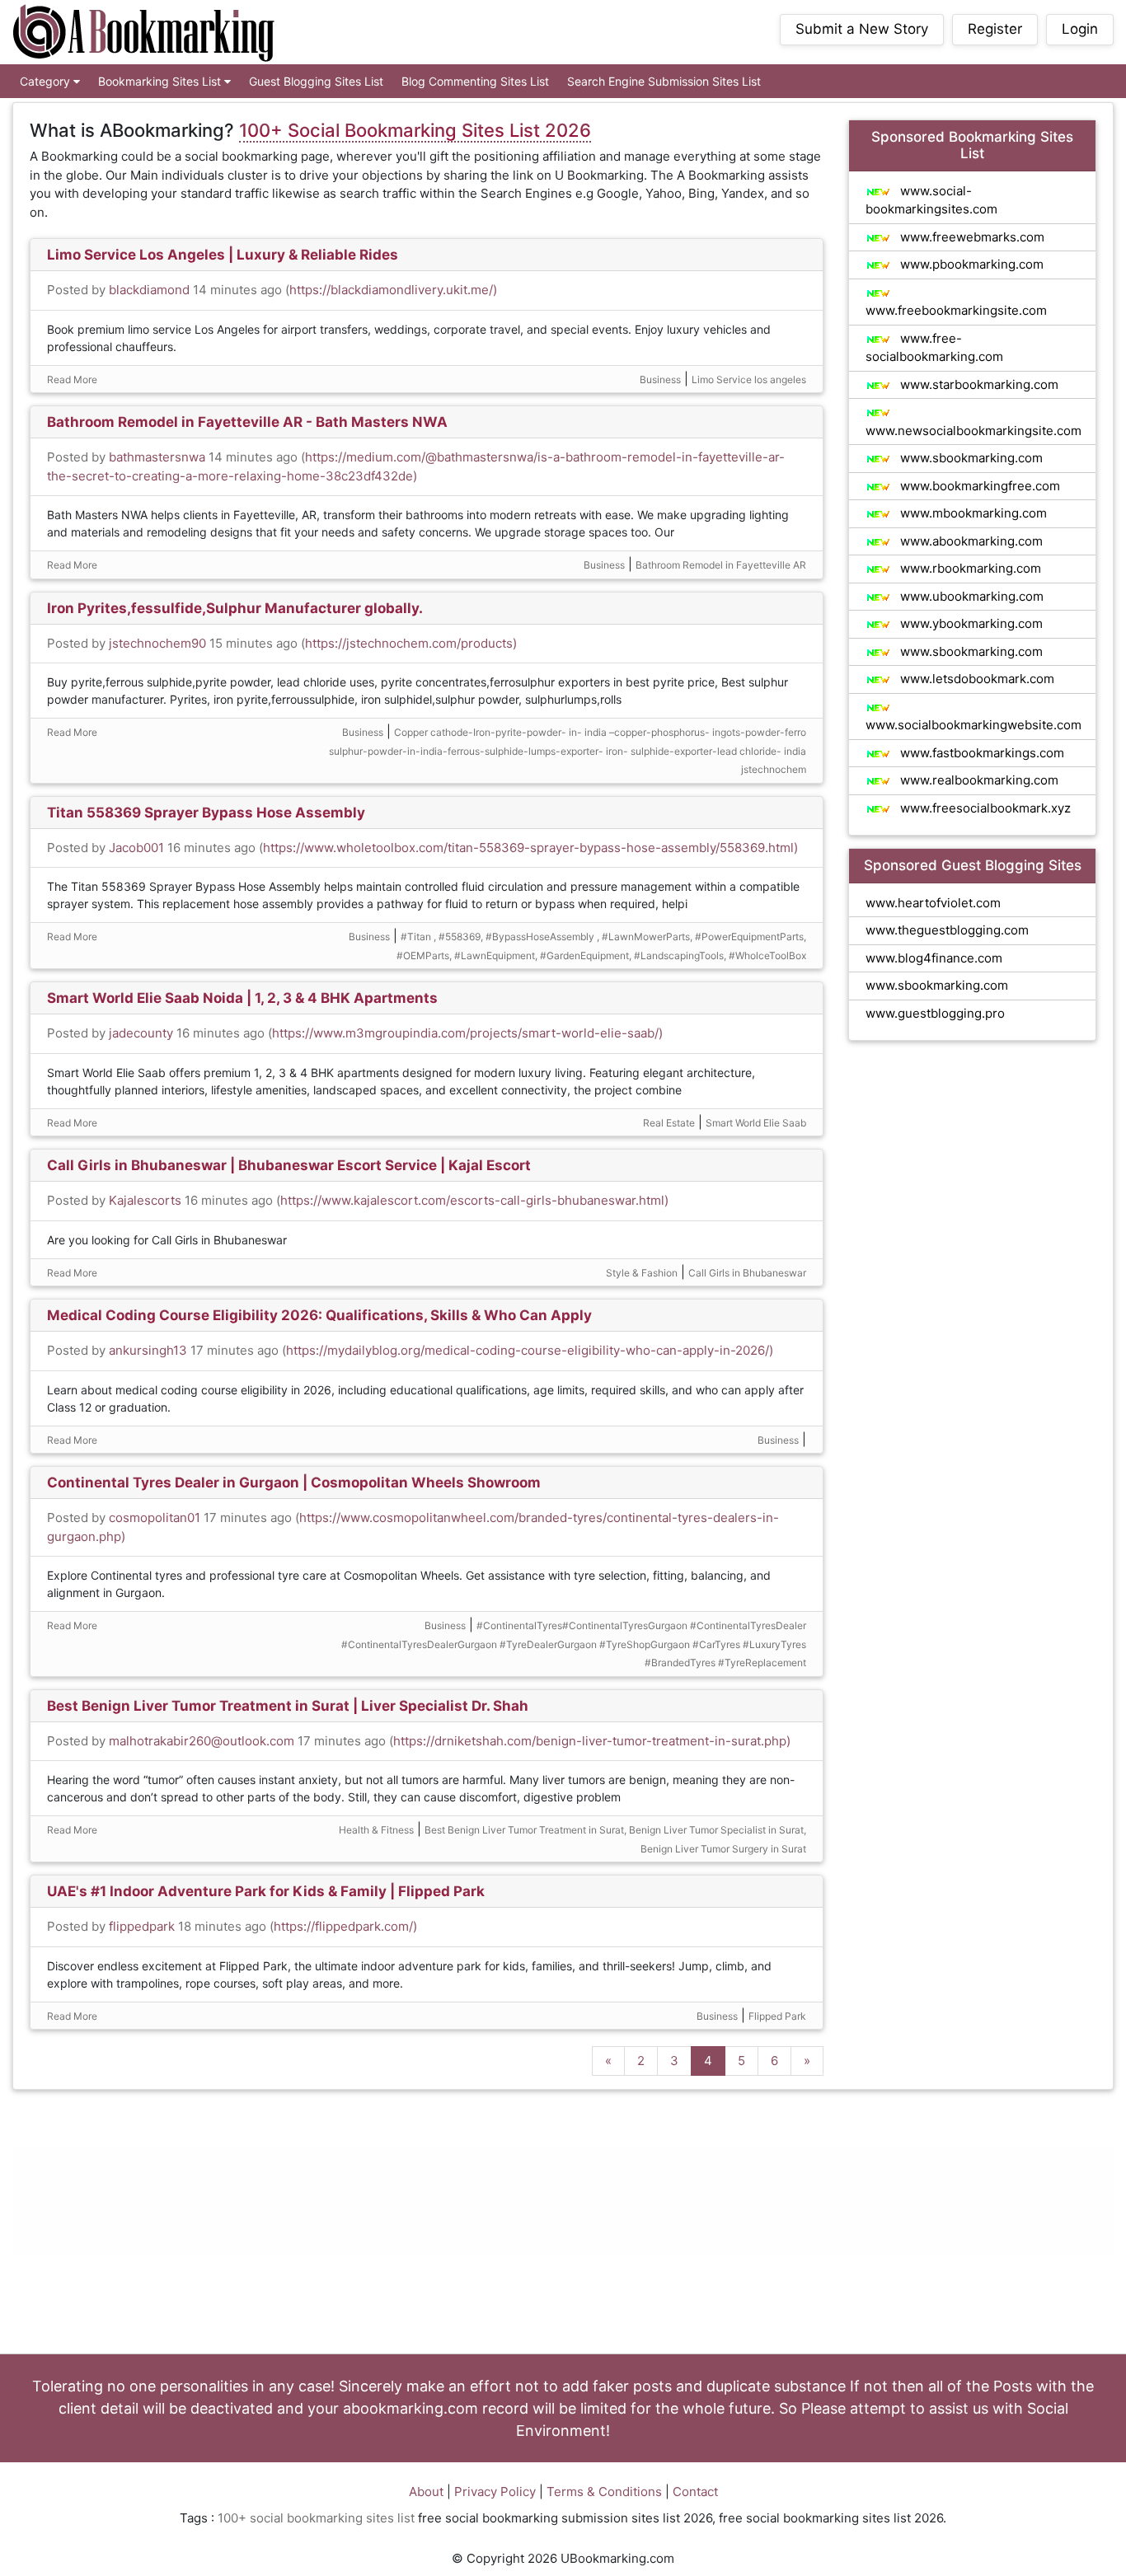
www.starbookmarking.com (978, 384)
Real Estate (669, 1123)
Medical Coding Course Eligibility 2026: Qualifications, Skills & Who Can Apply (319, 1315)
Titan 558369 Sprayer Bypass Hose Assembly (206, 813)
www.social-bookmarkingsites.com (931, 200)
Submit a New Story (862, 29)
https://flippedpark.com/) (345, 1926)
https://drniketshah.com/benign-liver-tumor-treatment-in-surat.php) (592, 1741)
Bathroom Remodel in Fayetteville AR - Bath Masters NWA (247, 422)
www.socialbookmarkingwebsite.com (974, 725)
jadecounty (141, 1033)
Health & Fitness (376, 1830)
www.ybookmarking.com (970, 623)
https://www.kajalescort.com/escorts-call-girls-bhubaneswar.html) (474, 1200)
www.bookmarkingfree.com (978, 486)
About (426, 2492)
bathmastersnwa (157, 457)
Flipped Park (777, 2016)
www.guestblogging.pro (935, 1013)
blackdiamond (149, 290)
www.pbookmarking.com (970, 264)
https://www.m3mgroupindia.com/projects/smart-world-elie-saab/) (467, 1033)
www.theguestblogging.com (947, 930)
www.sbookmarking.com (970, 458)
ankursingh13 (148, 1350)
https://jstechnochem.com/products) (411, 643)
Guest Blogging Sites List (316, 81)
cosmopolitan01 (155, 1517)
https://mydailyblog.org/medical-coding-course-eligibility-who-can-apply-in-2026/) (530, 1350)
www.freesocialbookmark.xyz (984, 808)
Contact (695, 2492)
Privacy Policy (495, 2492)
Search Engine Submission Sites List (664, 81)
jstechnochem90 (157, 643)
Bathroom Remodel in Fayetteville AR (721, 565)
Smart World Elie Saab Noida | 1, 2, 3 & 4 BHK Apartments (242, 998)
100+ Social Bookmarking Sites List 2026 (415, 130)
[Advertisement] (563, 2222)
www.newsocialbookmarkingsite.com (974, 431)
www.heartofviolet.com (933, 903)
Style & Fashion (642, 1273)
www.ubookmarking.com (970, 596)
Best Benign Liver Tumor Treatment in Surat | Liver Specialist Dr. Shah (288, 1706)
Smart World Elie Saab (756, 1123)
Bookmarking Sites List (161, 81)
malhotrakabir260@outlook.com (202, 1741)
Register (995, 29)
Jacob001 (136, 848)
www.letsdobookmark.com (976, 679)
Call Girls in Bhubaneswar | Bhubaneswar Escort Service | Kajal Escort (289, 1165)
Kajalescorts (145, 1200)
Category (47, 81)
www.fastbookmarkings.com (981, 753)
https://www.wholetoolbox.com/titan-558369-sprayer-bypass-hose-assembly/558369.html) (530, 848)
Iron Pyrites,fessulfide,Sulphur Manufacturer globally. (235, 608)
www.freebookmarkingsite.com (956, 310)
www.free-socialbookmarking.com (934, 348)
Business (660, 379)
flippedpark (142, 1926)
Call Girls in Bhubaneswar (747, 1273)
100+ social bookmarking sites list (316, 2518)
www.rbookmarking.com (969, 568)
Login (1080, 29)
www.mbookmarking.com (972, 513)
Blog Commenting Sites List (475, 81)
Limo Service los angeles (749, 379)
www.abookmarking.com (970, 541)
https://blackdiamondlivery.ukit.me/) (393, 290)
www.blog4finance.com (934, 958)
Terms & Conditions (604, 2492)
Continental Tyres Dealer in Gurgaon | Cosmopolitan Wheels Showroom (294, 1482)
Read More (72, 379)
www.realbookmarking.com (978, 780)
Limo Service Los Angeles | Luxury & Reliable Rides (223, 255)
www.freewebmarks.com (971, 237)
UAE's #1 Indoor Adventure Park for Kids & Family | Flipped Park (266, 1891)
